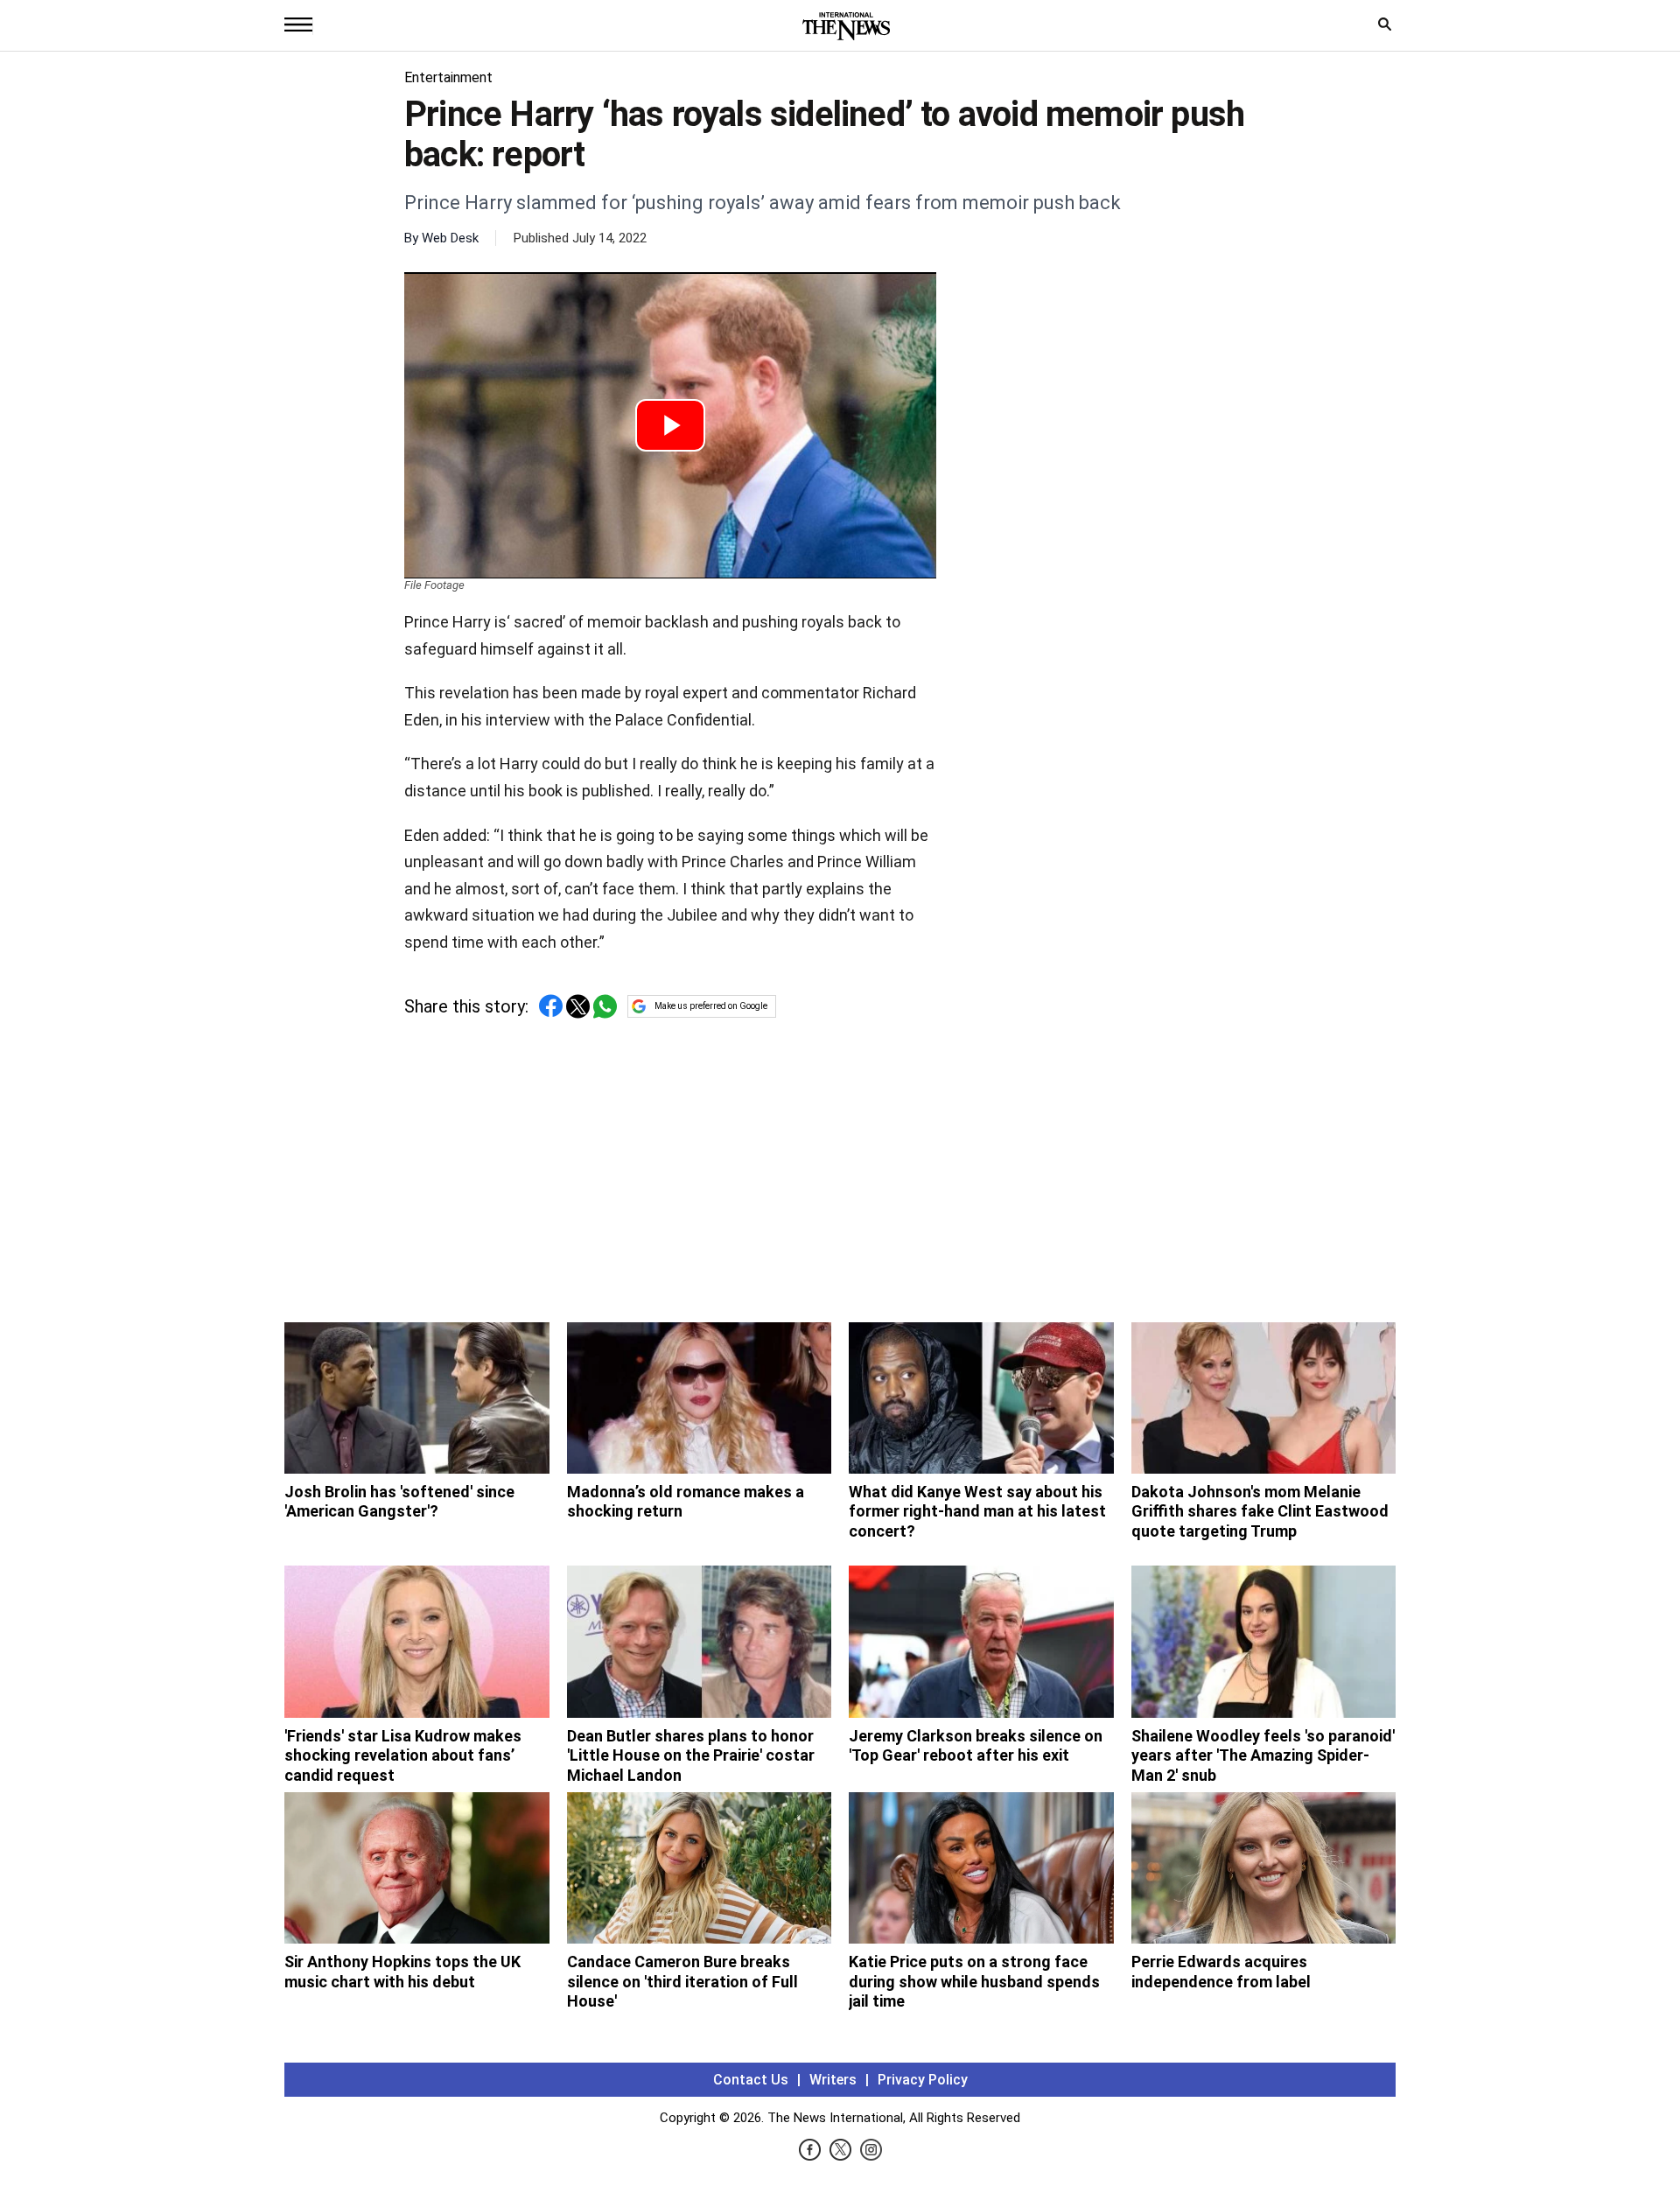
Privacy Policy (923, 2080)
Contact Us (751, 2080)
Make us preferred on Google (711, 1006)
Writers (833, 2080)
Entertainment (448, 77)
